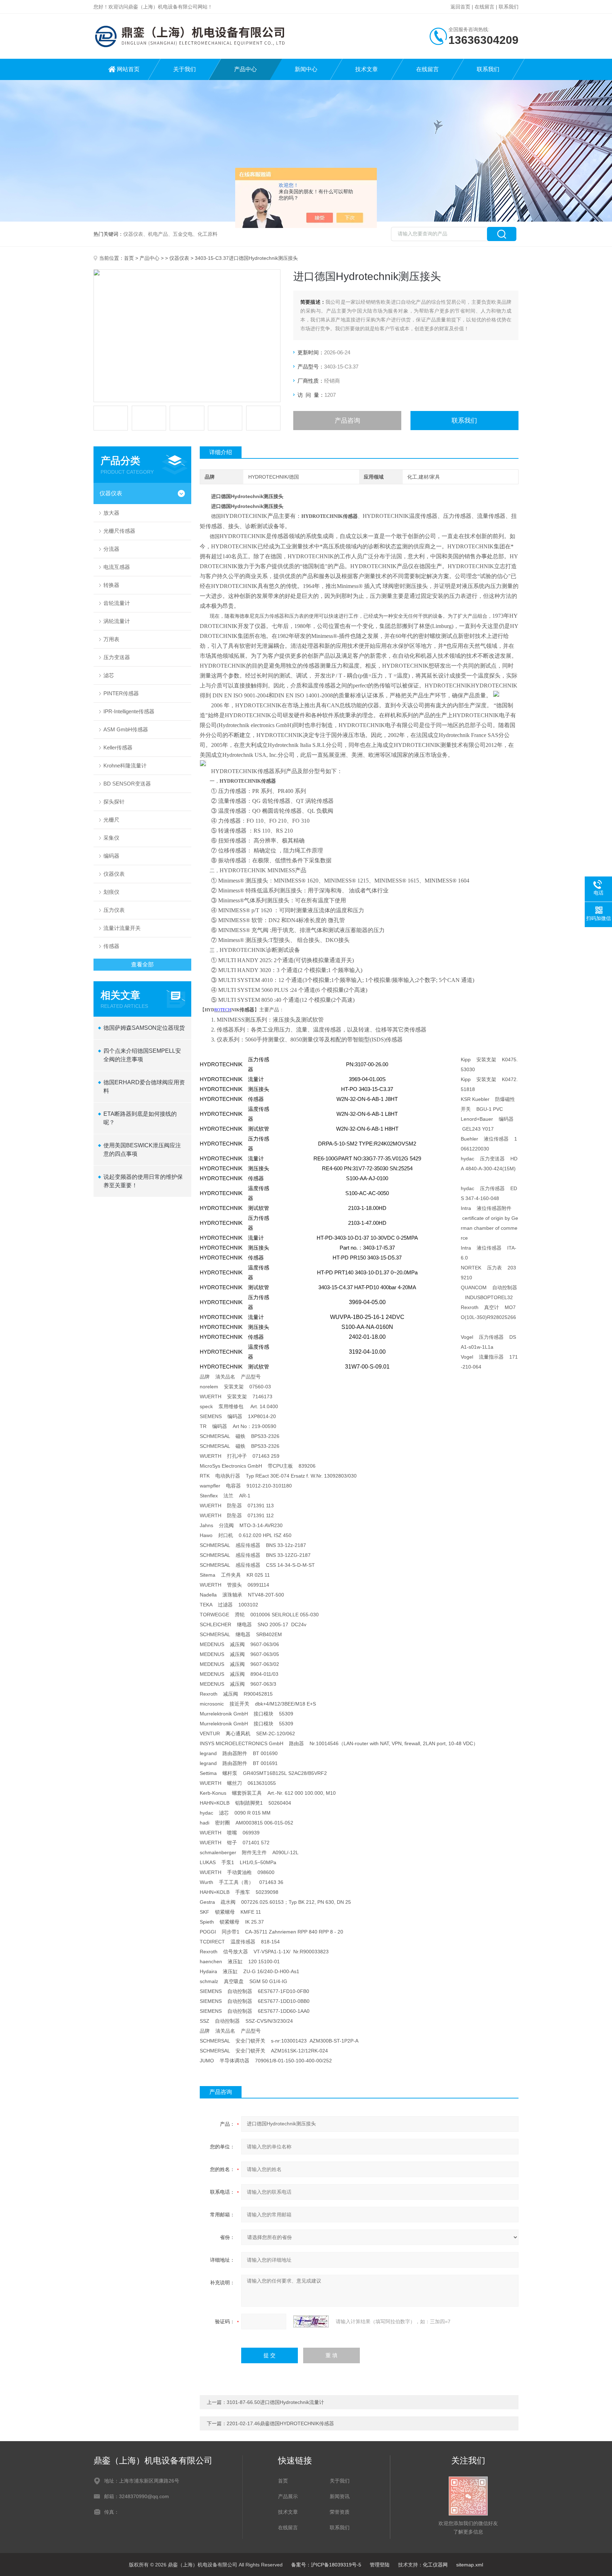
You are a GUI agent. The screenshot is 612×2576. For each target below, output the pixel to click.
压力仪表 (114, 910)
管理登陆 (380, 2565)
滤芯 (109, 675)
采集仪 (111, 838)
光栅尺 (111, 820)
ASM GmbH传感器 (126, 729)
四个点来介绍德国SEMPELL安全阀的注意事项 (142, 1055)
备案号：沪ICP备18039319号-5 (326, 2565)
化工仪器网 (435, 2565)
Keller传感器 (118, 747)
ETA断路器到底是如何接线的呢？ (140, 1118)
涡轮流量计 (117, 621)
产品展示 (288, 2496)
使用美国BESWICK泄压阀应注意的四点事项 (142, 1150)
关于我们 (185, 69)
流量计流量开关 (122, 928)
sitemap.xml (470, 2565)
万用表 (111, 639)
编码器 (111, 856)
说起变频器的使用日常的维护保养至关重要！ (143, 1181)
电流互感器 (117, 567)
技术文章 (367, 69)
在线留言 (484, 7)
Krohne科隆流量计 (125, 766)
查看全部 (142, 964)
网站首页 (128, 69)
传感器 (111, 946)
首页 (129, 258)
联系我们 (509, 7)
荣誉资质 (340, 2512)
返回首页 (460, 7)
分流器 (111, 549)
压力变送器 (117, 657)
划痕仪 (111, 892)
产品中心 (245, 69)
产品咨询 (347, 421)
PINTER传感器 (121, 693)
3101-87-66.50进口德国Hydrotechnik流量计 (275, 2402)
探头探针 (114, 802)
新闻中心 (306, 69)
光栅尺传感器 (119, 531)
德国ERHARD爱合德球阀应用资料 (144, 1087)
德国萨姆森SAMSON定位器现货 (144, 1028)
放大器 (111, 513)
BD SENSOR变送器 (127, 784)
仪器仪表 (179, 258)
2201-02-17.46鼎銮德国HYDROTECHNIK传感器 (280, 2423)
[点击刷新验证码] (311, 2321)
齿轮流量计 (117, 603)
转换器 (111, 585)
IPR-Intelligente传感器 (129, 711)
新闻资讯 (340, 2496)
